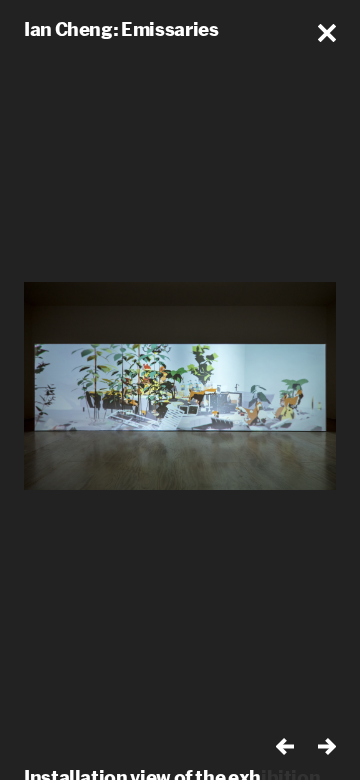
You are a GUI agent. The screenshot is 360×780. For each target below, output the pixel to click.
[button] (327, 33)
